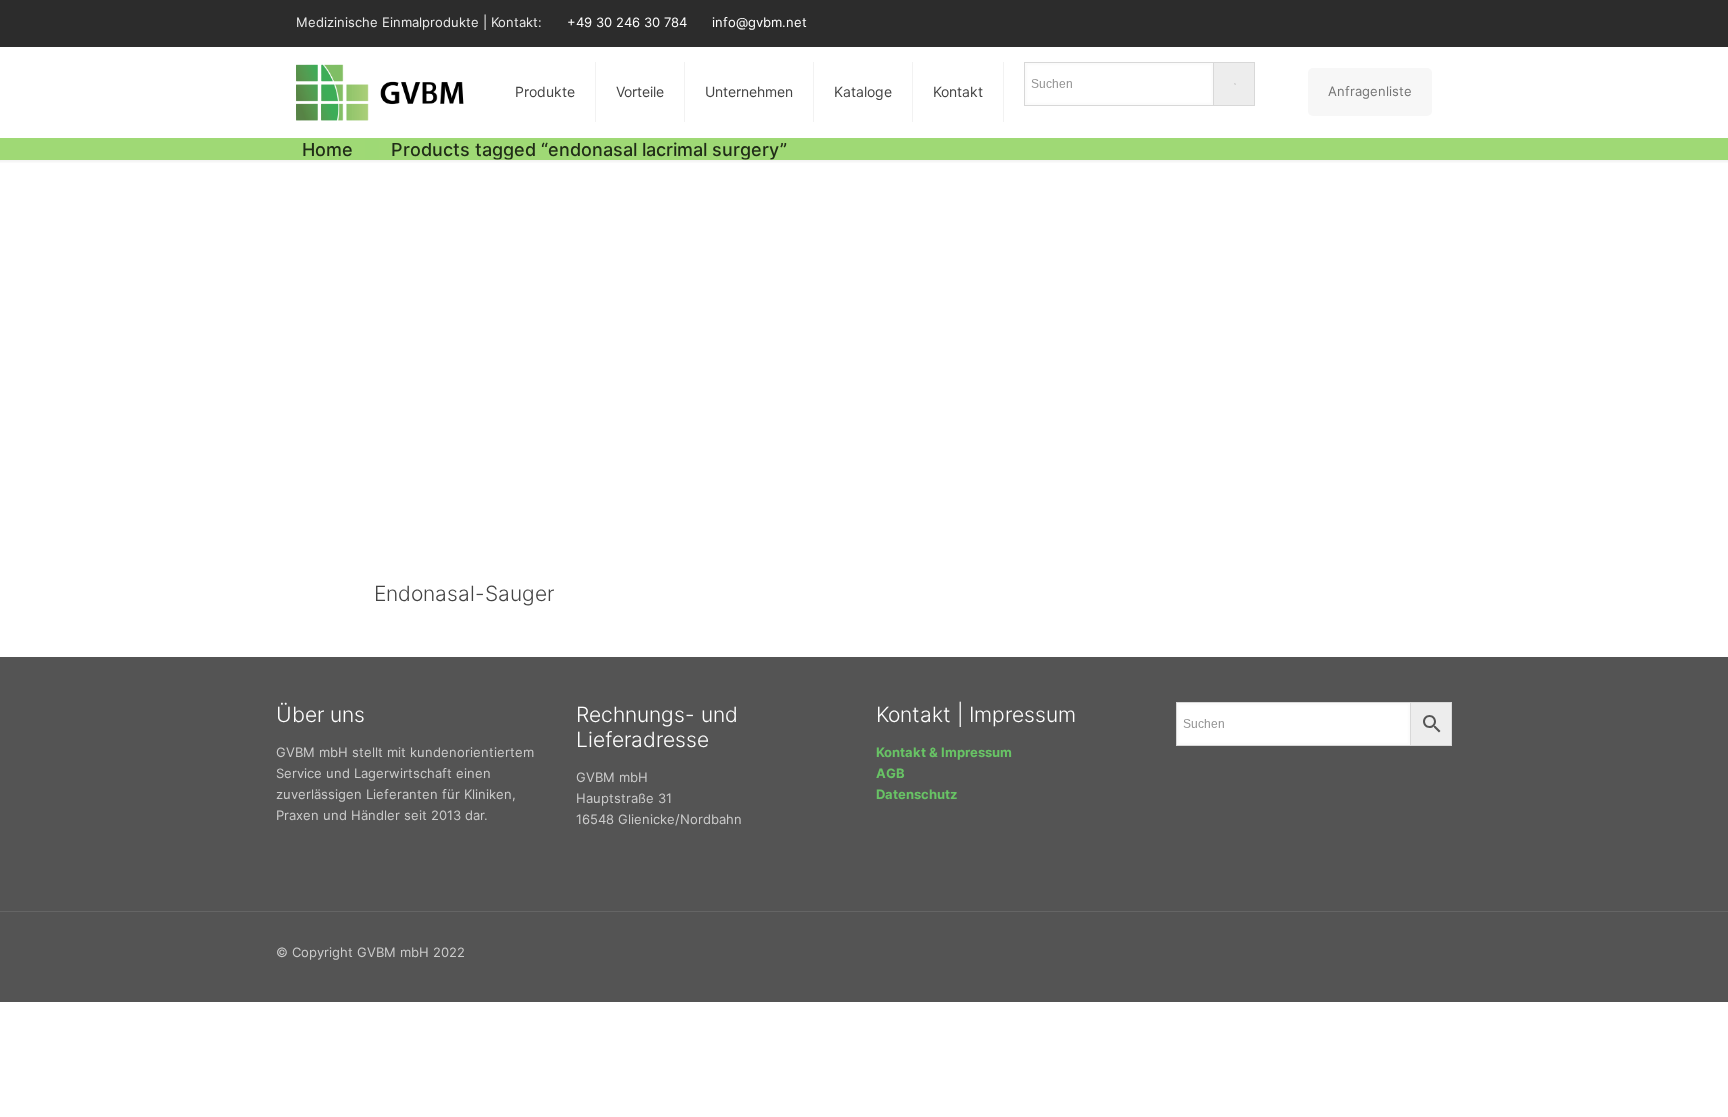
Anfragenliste (1370, 91)
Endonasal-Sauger (464, 593)
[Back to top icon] (1445, 943)
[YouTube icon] (1395, 22)
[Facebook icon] (1345, 22)
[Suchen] (1139, 88)
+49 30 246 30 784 (627, 22)
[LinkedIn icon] (1420, 22)
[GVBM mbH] (380, 92)
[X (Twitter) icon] (1370, 22)
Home (327, 149)
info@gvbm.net (759, 22)
